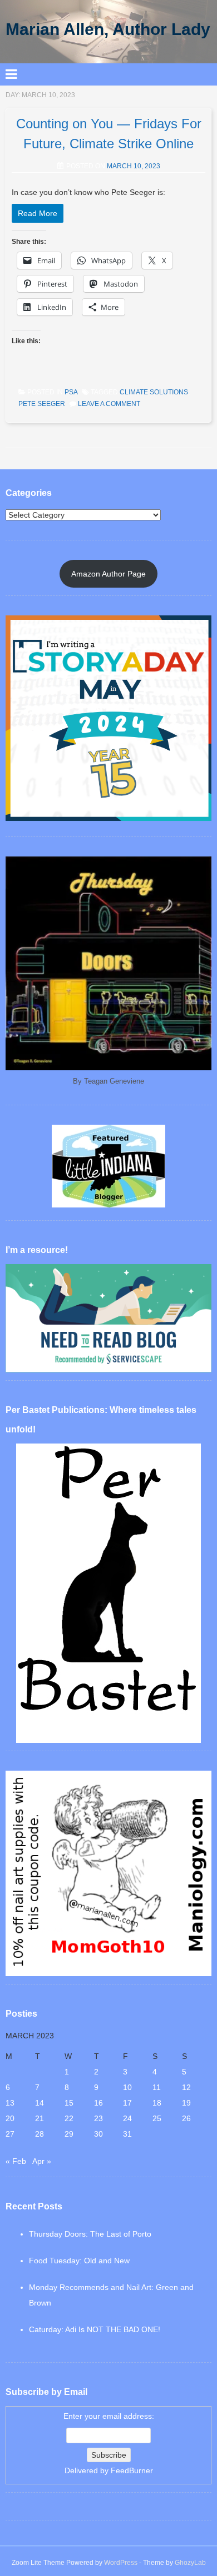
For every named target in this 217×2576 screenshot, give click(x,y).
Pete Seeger (42, 404)
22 (69, 2118)
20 (10, 2118)
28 (40, 2134)
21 (40, 2118)
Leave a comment (109, 404)
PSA (71, 392)
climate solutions (154, 392)
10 (127, 2087)
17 (127, 2103)
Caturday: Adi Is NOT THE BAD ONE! (95, 2329)
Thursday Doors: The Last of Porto (90, 2234)
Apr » (42, 2161)
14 (40, 2103)
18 (157, 2103)
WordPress (121, 2563)
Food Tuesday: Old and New (79, 2261)
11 (157, 2087)
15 (69, 2103)
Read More (38, 213)
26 (186, 2118)
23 (98, 2118)
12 (186, 2087)
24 (127, 2118)
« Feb (16, 2161)
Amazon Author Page (108, 574)
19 (186, 2103)
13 (10, 2103)
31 (127, 2134)
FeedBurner (132, 2470)
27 (10, 2134)
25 (157, 2118)
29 (69, 2134)
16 (98, 2103)
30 (98, 2134)
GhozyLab (190, 2563)
